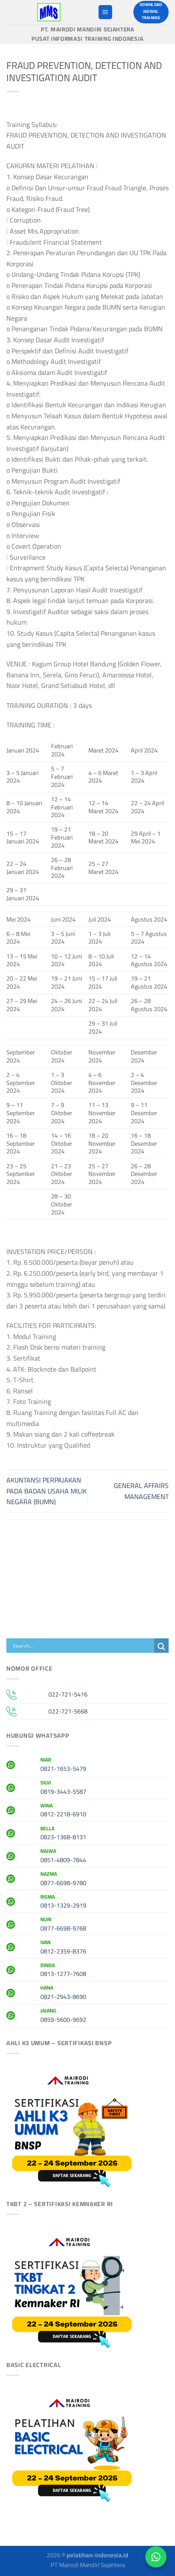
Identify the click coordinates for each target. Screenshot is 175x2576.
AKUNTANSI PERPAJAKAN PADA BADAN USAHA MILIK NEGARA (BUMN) (47, 1491)
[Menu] (105, 12)
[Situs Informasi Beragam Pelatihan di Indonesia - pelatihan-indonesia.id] (49, 12)
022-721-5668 (68, 1711)
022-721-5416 (68, 1694)
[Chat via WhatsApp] (156, 2557)
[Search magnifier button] (161, 1647)
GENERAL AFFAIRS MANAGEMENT (141, 1491)
